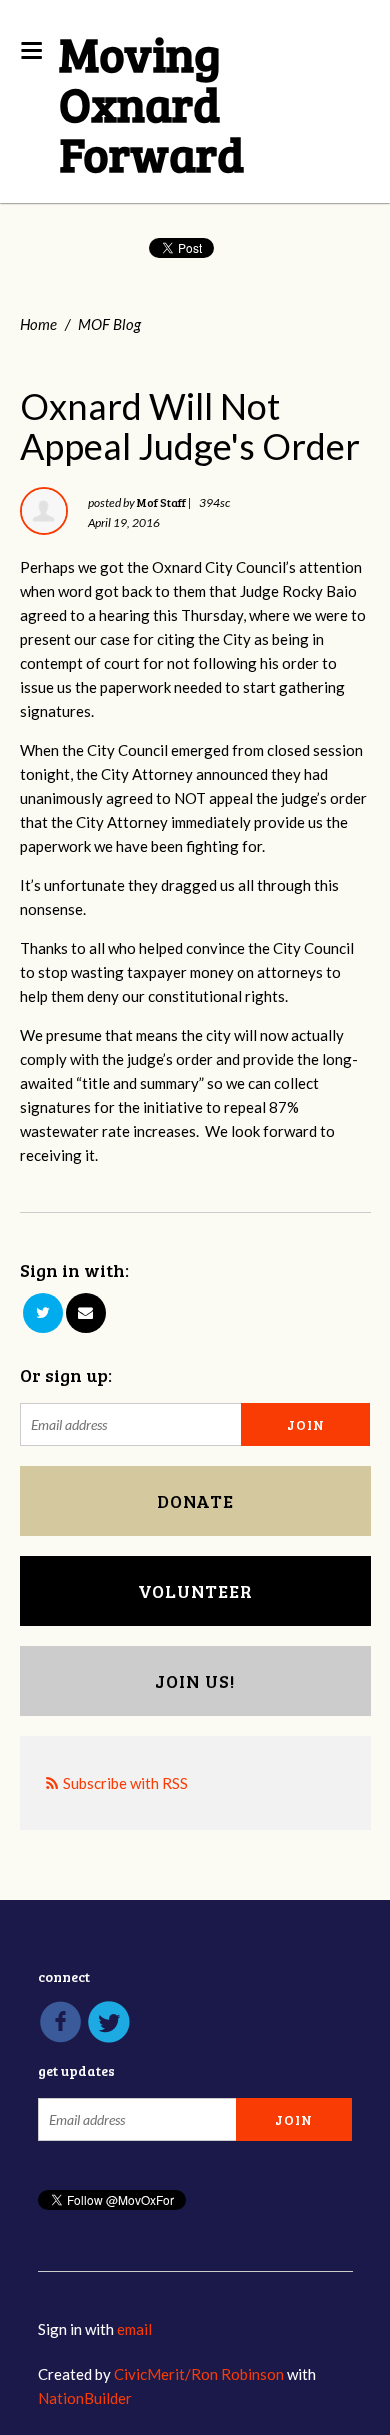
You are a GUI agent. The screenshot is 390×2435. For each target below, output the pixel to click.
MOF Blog (109, 324)
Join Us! (195, 1681)
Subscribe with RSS (125, 1783)
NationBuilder (85, 2398)
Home (38, 324)
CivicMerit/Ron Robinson (199, 2374)
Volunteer (195, 1591)
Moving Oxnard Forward (151, 102)
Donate (195, 1501)
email (134, 2329)
